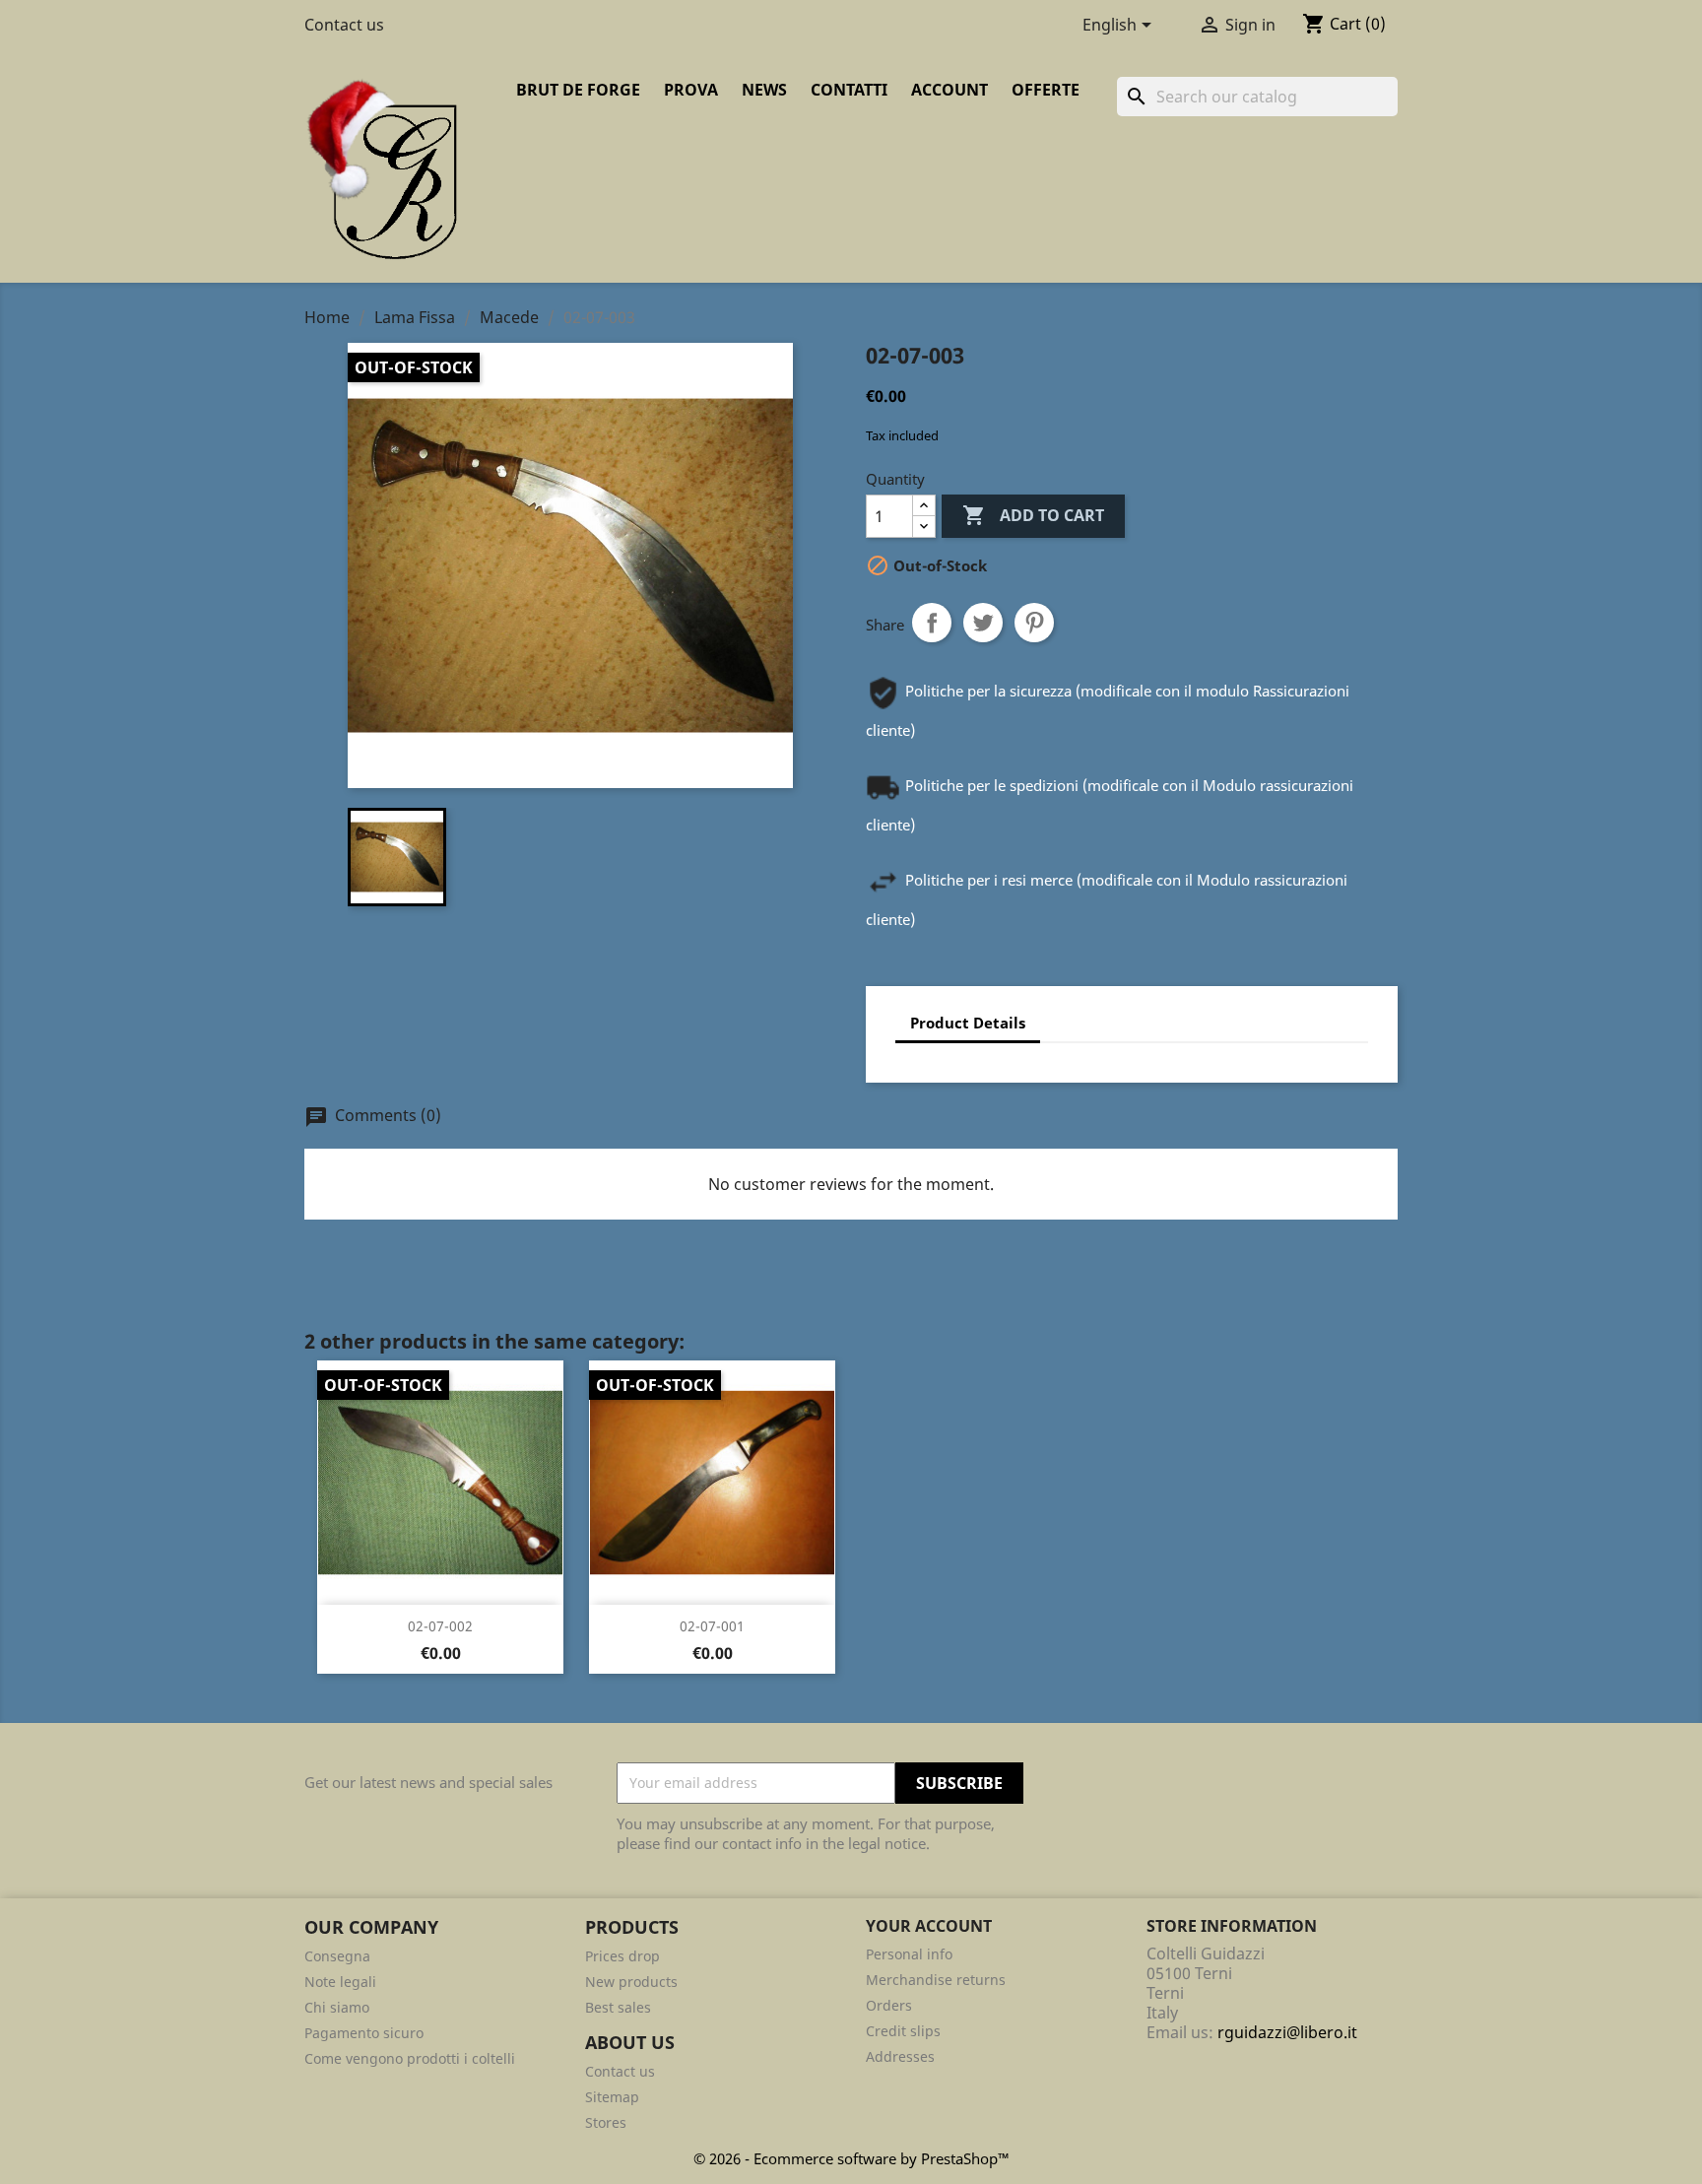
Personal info (909, 1954)
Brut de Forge (578, 90)
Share (932, 623)
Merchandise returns (936, 1980)
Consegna (337, 1956)
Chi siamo (337, 2007)
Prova (691, 90)
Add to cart (1033, 515)
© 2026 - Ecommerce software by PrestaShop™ (851, 2158)
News (764, 90)
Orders (889, 2005)
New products (631, 1982)
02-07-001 (712, 1626)
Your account (929, 1926)
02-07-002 (440, 1626)
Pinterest (1034, 623)
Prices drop (622, 1956)
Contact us (344, 25)
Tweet (983, 623)
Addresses (900, 2056)
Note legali (340, 1982)
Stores (606, 2122)
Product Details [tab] (968, 1023)
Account (949, 90)
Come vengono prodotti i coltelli (410, 2058)
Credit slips (903, 2031)
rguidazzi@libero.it (1287, 2032)
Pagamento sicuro (364, 2033)
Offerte (1046, 90)
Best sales (618, 2007)
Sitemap (612, 2097)
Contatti (849, 90)
